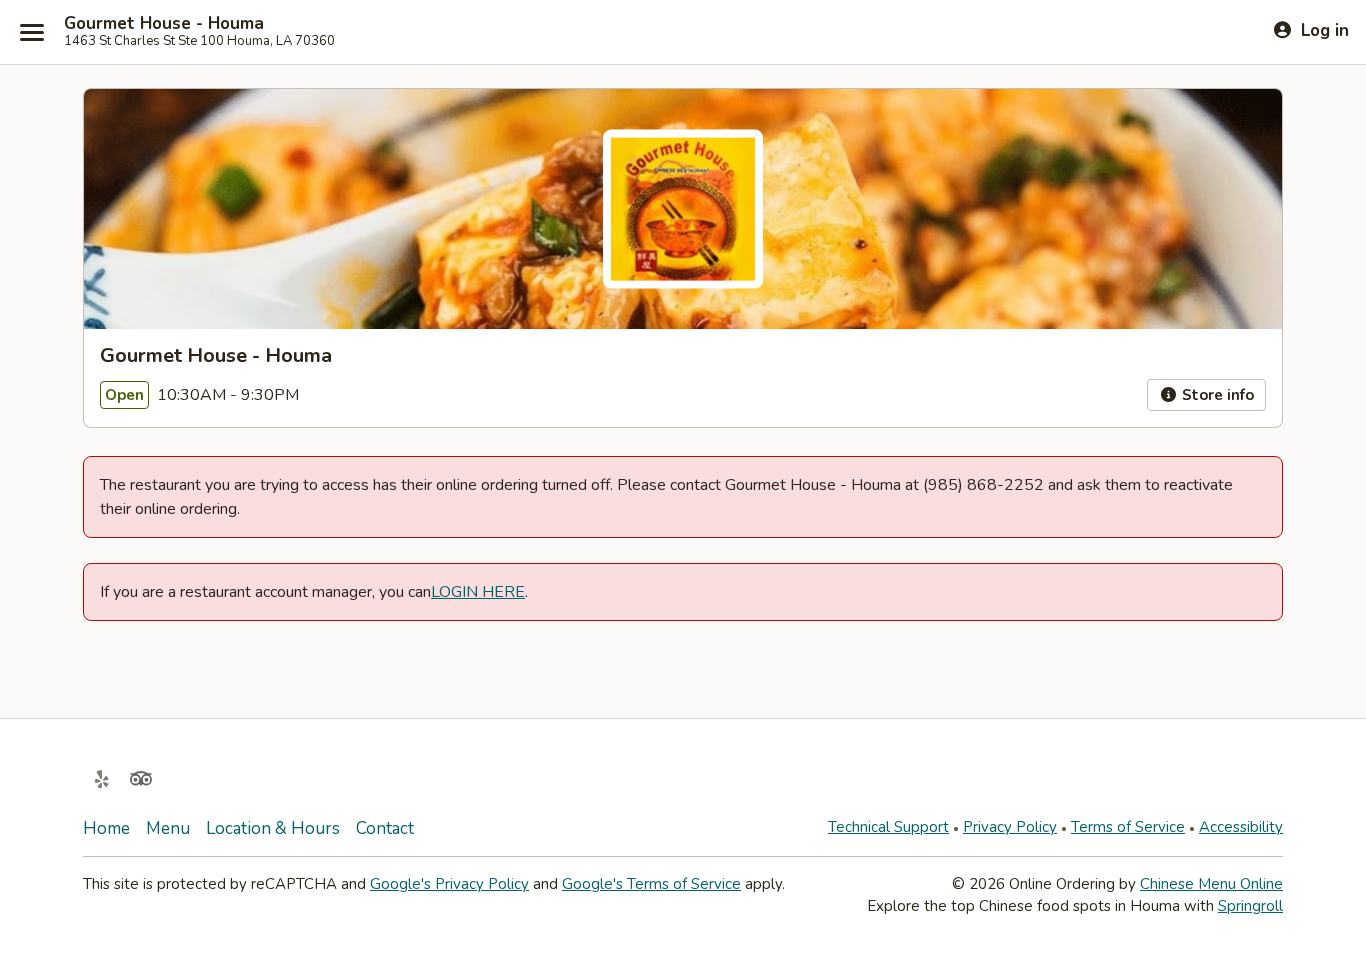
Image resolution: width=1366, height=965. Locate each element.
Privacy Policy (1010, 827)
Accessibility (1241, 827)
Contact (385, 828)
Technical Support (888, 827)
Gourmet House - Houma (164, 24)
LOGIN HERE (478, 592)
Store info (1216, 395)
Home (106, 828)
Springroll (1250, 906)
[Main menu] (32, 32)
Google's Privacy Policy (449, 884)
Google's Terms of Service (651, 884)
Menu (168, 828)
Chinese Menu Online (1211, 884)
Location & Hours (273, 828)
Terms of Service (1128, 827)
